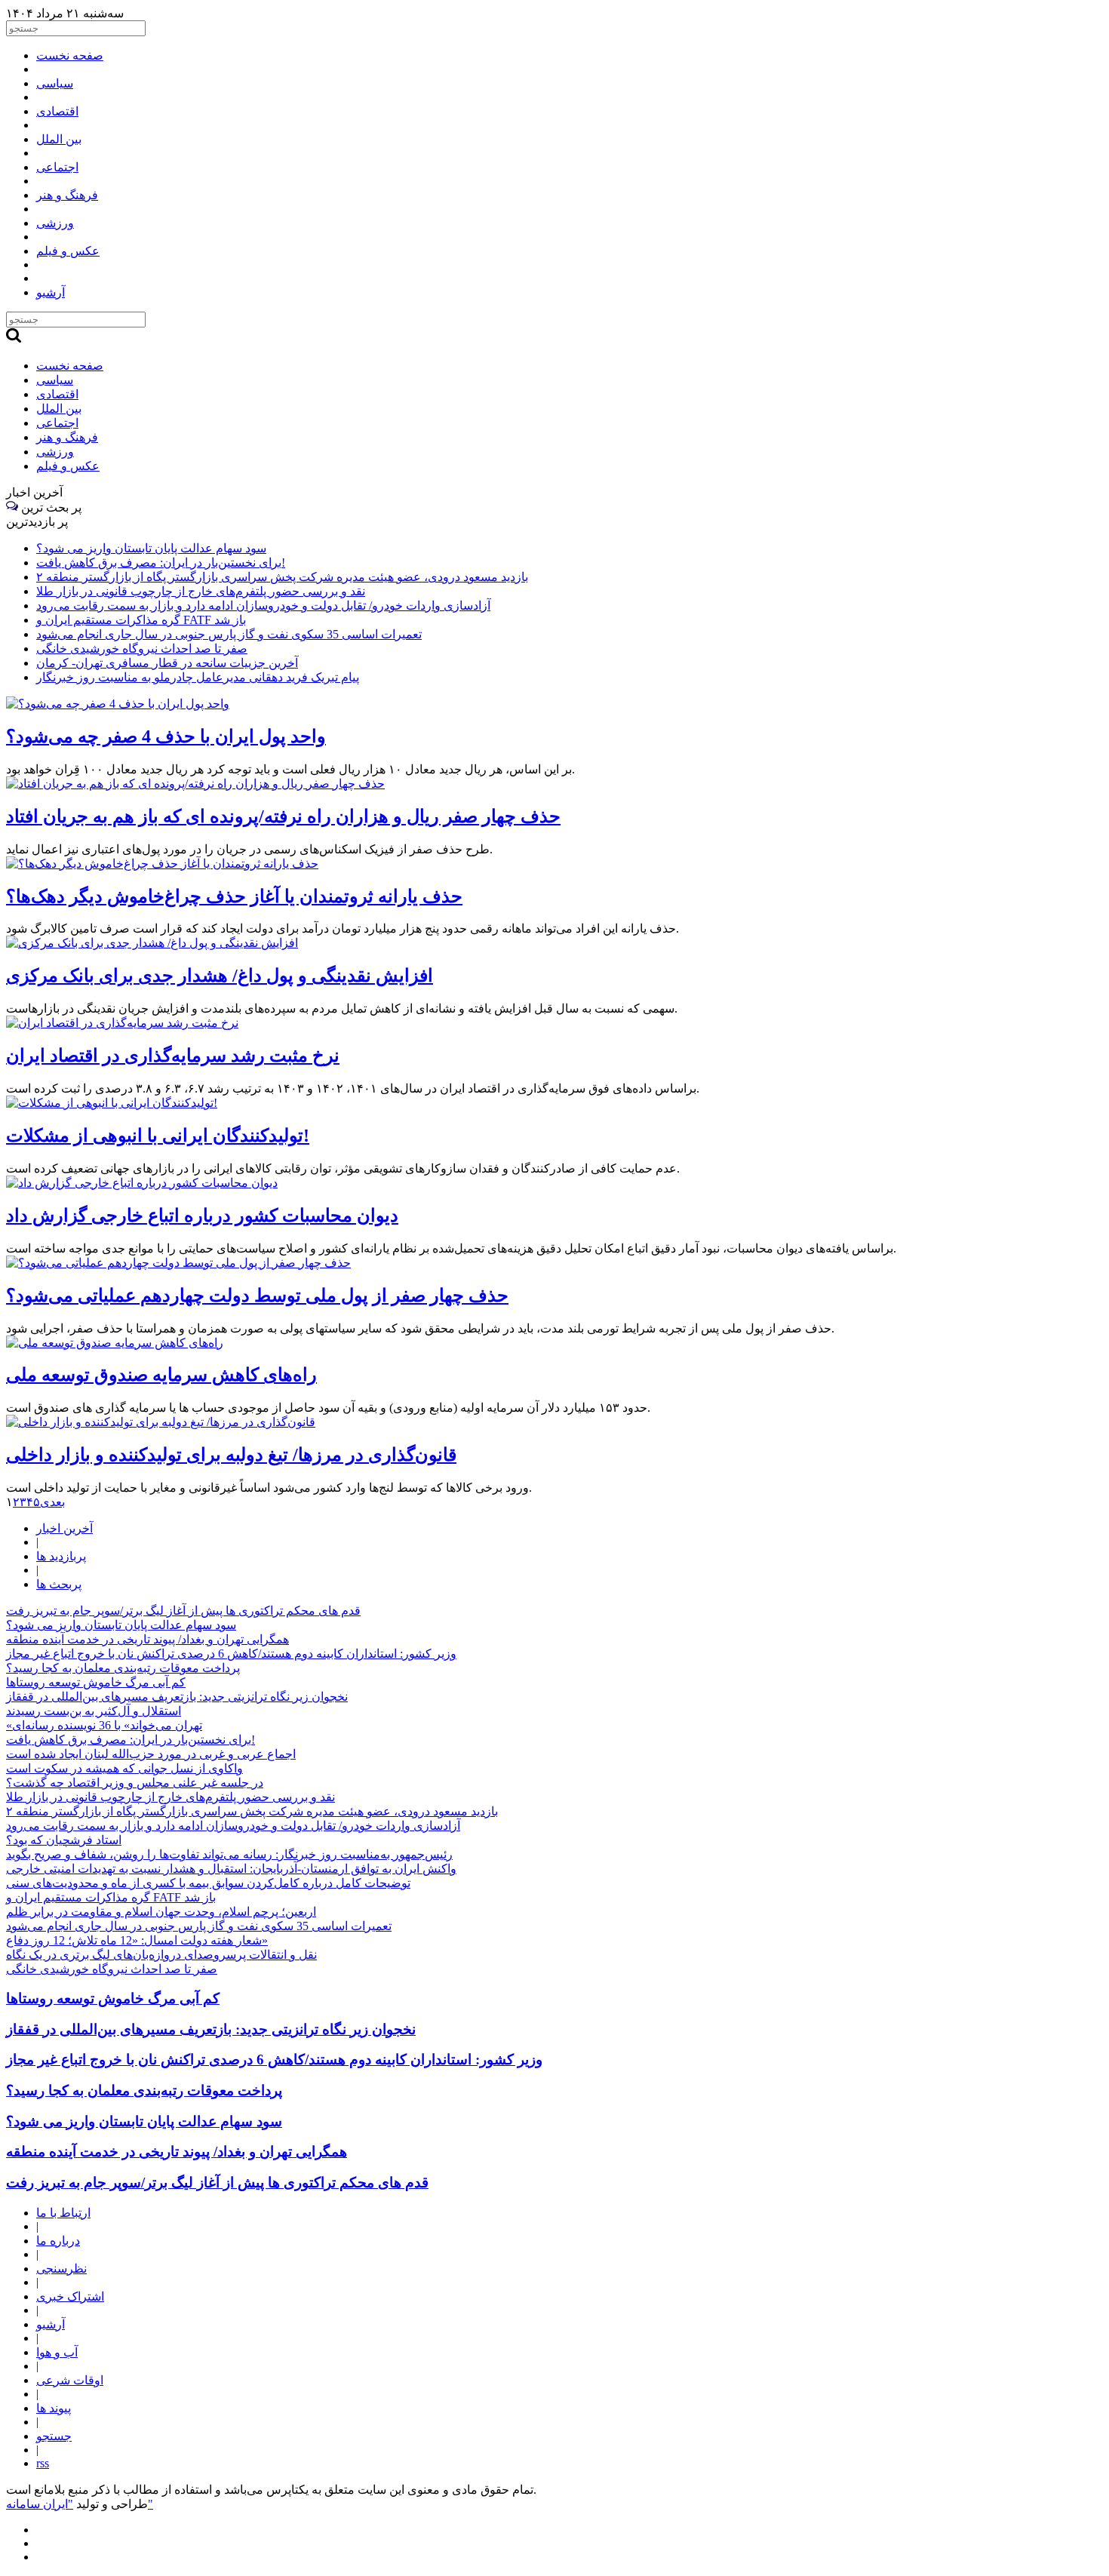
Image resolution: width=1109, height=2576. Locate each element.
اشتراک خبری (70, 2296)
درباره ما (58, 2241)
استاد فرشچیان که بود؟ (64, 1840)
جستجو (54, 2436)
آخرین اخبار (65, 1528)
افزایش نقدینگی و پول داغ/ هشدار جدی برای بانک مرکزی (220, 976)
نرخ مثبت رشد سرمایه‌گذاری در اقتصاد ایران (173, 1056)
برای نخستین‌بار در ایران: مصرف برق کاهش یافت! (161, 563)
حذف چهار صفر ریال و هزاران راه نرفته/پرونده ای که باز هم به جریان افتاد (283, 816)
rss (43, 2463)
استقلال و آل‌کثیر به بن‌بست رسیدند (94, 1711)
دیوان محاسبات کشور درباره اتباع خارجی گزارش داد (202, 1216)
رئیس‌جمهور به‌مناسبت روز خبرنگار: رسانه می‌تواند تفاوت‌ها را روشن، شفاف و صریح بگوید (229, 1854)
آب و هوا (57, 2352)
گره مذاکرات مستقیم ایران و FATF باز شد (141, 620)
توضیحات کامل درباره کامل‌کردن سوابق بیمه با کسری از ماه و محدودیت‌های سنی (208, 1883)
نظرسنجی (61, 2269)
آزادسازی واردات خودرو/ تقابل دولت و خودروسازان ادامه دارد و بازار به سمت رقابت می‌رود (263, 606)
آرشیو (51, 2324)
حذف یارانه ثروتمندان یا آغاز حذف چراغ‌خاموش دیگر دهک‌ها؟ (234, 896)
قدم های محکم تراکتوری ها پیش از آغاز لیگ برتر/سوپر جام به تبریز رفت (183, 1611)
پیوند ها (54, 2408)
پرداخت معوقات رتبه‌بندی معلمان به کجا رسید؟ (123, 1668)
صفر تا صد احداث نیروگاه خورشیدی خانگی (142, 649)
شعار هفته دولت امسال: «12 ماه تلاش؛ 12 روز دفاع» (137, 1940)
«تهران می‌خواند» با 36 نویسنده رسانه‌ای (104, 1725)
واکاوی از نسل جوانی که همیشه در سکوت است (124, 1768)
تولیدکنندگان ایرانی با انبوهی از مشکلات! (158, 1136)
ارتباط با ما (63, 2213)
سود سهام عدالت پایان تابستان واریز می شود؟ (151, 548)
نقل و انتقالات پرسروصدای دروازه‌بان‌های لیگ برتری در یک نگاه (161, 1955)
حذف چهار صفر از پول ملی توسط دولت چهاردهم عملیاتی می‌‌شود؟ (257, 1296)
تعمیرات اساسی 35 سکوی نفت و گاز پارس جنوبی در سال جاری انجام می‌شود (229, 634)
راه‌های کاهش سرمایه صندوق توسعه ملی (161, 1375)
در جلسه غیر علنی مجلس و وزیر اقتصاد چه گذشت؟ (135, 1783)
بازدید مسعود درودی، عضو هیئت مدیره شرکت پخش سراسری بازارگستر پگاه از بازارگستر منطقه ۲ (282, 577)
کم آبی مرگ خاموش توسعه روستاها (96, 1682)
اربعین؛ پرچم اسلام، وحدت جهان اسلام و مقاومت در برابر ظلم (161, 1912)
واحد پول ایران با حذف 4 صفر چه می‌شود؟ (166, 736)
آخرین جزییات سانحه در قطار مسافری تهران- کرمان (167, 663)
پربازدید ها (61, 1556)
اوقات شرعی (70, 2380)
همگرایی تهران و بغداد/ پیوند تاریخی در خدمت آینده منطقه (147, 1639)
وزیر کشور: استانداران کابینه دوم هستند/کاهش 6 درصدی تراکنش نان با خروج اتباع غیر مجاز (231, 1654)
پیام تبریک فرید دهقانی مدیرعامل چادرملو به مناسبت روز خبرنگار (198, 677)
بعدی (52, 1502)
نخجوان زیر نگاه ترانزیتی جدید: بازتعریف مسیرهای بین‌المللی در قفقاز (177, 1697)
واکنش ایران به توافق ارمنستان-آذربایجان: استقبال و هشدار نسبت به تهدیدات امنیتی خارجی (231, 1869)
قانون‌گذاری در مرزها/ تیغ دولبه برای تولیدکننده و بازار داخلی (231, 1455)
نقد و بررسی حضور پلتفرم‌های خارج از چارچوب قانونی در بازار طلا (201, 591)
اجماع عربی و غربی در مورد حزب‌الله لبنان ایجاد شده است (151, 1754)
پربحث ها (59, 1584)
